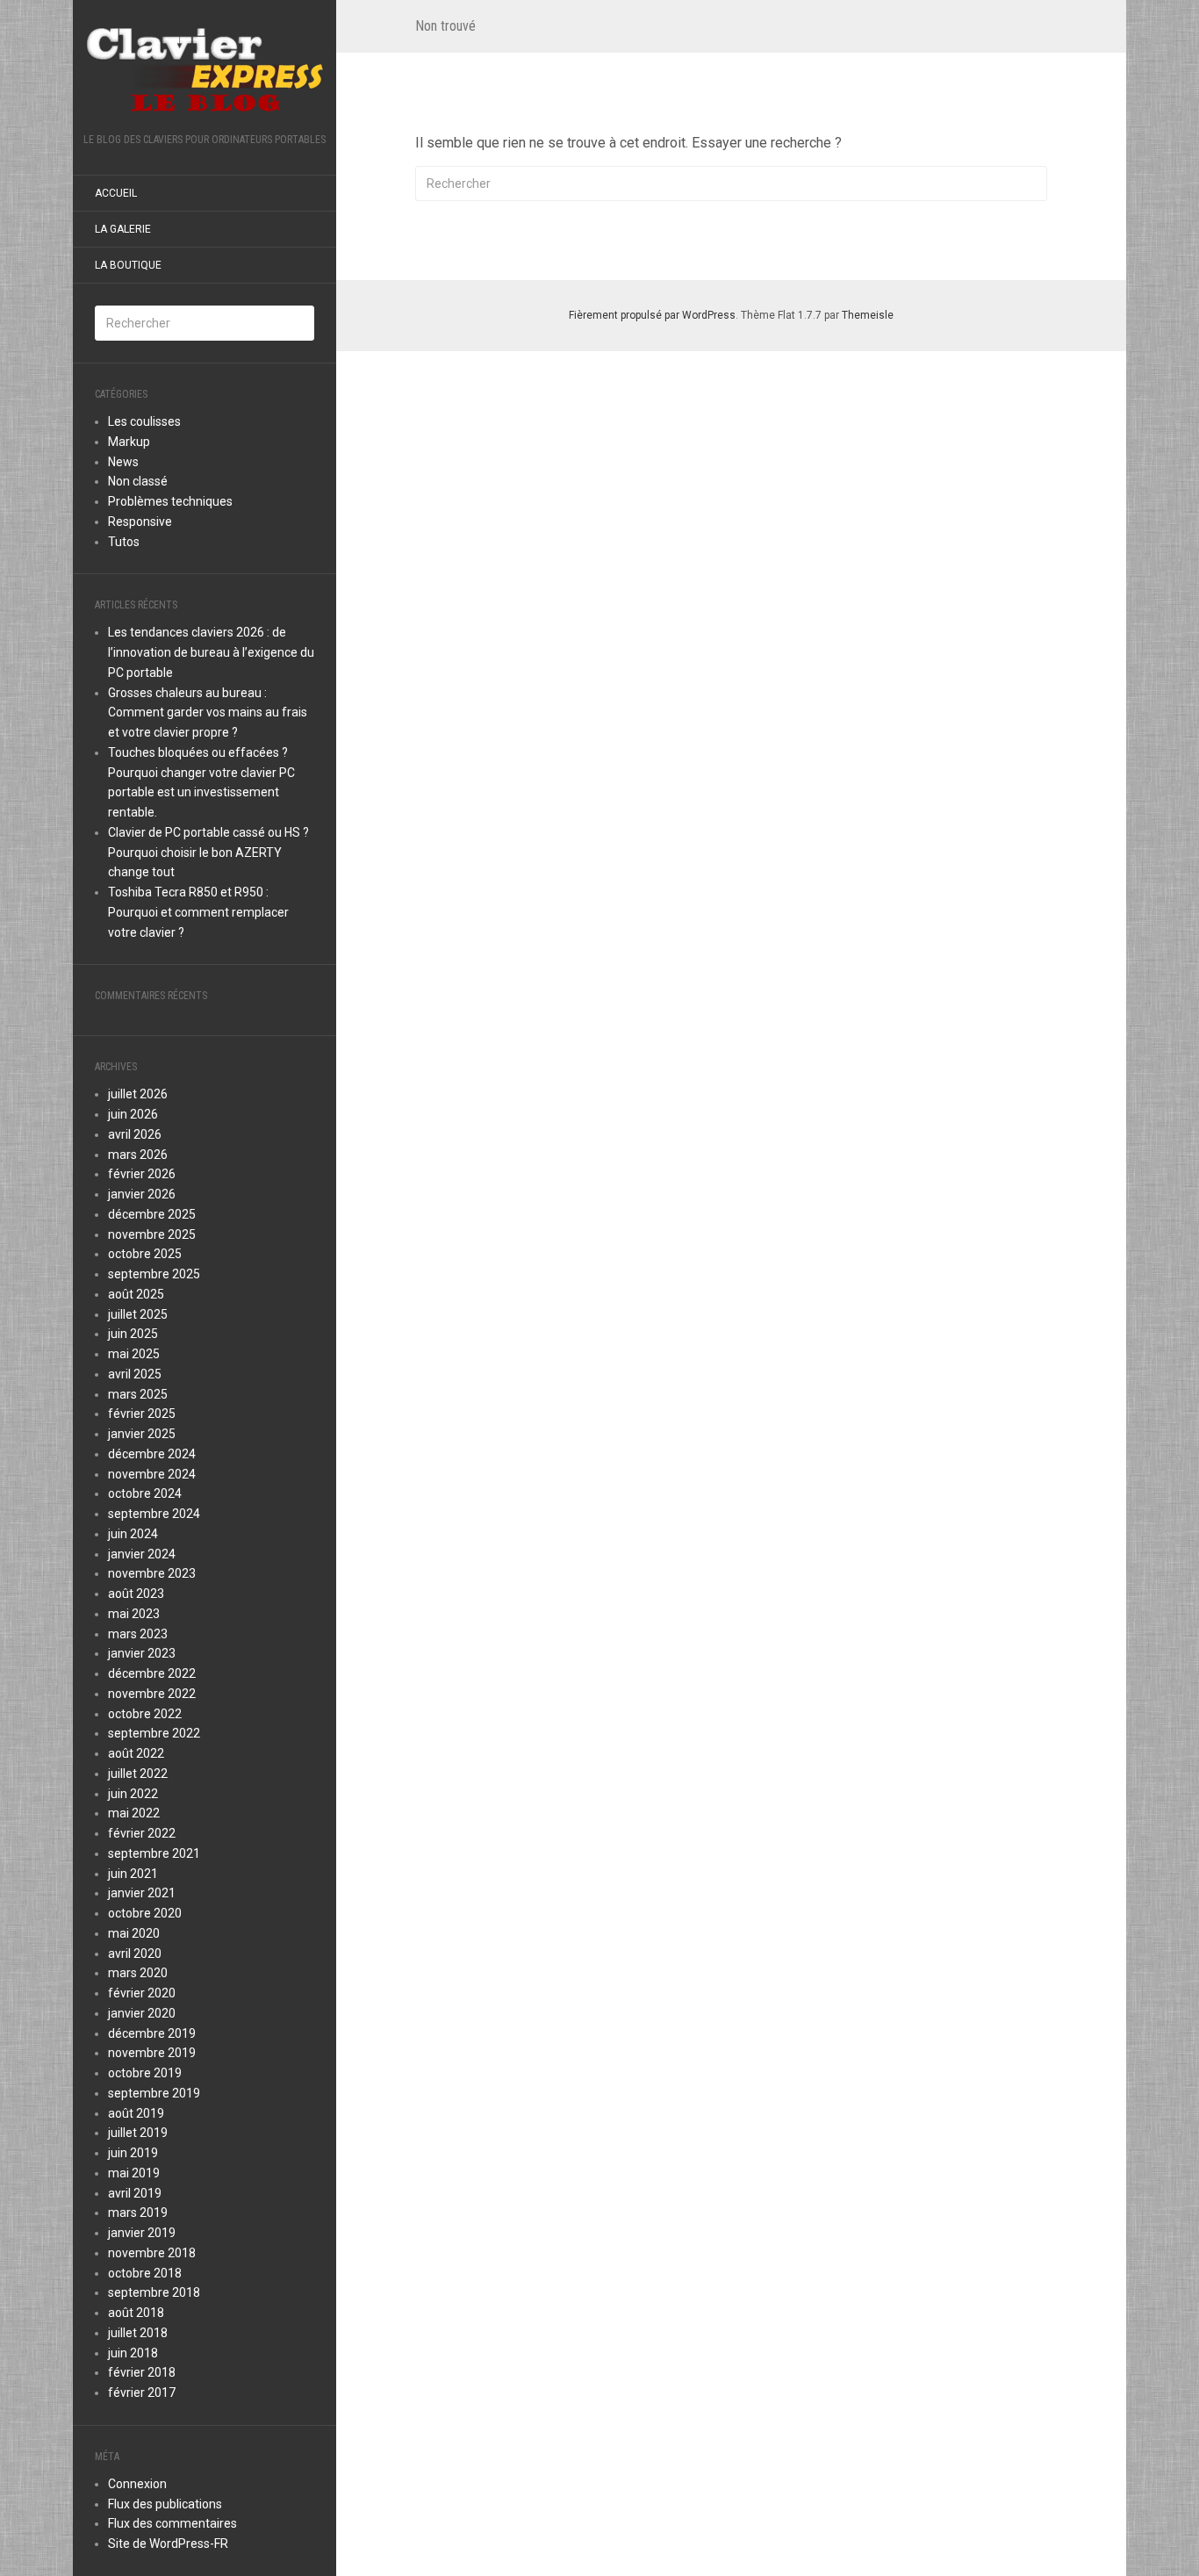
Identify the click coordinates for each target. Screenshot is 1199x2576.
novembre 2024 (152, 1474)
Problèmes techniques (170, 501)
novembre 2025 (152, 1234)
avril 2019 (135, 2193)
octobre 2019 (145, 2073)
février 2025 (142, 1414)
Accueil (116, 193)
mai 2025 (134, 1354)
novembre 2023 (152, 1573)
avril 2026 (135, 1134)
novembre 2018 (152, 2253)
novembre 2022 (152, 1694)
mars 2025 (138, 1394)
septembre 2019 (154, 2093)
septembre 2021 (154, 1853)
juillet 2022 (138, 1774)
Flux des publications (165, 2504)
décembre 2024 (152, 1454)
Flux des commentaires (172, 2523)
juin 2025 (133, 1334)
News (123, 462)
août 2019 (136, 2113)
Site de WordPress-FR (168, 2544)
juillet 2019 (138, 2133)
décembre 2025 (152, 1214)
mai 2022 (134, 1813)
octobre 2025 (145, 1254)
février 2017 (142, 2393)
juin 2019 (133, 2153)
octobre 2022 (145, 1714)
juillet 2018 (138, 2333)
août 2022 (136, 1753)
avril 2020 (135, 1954)
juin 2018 (133, 2353)
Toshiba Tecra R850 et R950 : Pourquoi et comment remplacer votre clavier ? (198, 912)
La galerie (123, 229)
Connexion (137, 2484)
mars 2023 (138, 1634)
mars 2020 (138, 1973)
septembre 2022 (154, 1733)
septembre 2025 (154, 1274)
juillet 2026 (138, 1094)
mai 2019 (134, 2173)
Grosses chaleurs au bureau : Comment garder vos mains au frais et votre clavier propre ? (208, 713)
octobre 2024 (145, 1493)
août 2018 (136, 2313)
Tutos (124, 542)
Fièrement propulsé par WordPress (652, 315)
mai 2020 (134, 1933)
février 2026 (142, 1174)
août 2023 (136, 1594)
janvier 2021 (142, 1893)
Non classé (138, 481)
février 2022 (142, 1833)
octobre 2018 (145, 2273)
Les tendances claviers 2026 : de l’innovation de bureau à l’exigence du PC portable (211, 652)
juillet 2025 (138, 1314)
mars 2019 (138, 2213)
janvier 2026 (142, 1194)
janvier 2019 (142, 2233)
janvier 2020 (142, 2013)
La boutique (128, 265)
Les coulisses (144, 421)
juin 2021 (133, 1874)
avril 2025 (135, 1374)
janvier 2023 (142, 1653)
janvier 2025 (142, 1434)
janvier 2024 (142, 1554)
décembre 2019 (152, 2033)
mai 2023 (134, 1614)
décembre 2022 (152, 1673)
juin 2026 (133, 1114)
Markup (129, 442)
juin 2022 (133, 1794)
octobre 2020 (145, 1913)
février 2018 (142, 2372)
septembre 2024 (154, 1514)
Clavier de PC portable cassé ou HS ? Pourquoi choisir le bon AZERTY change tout (208, 853)
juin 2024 (133, 1534)
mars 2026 (138, 1155)
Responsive (140, 522)
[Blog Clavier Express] (205, 72)
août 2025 (136, 1294)
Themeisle (868, 315)
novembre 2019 (152, 2053)
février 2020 (142, 1993)
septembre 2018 (154, 2292)
